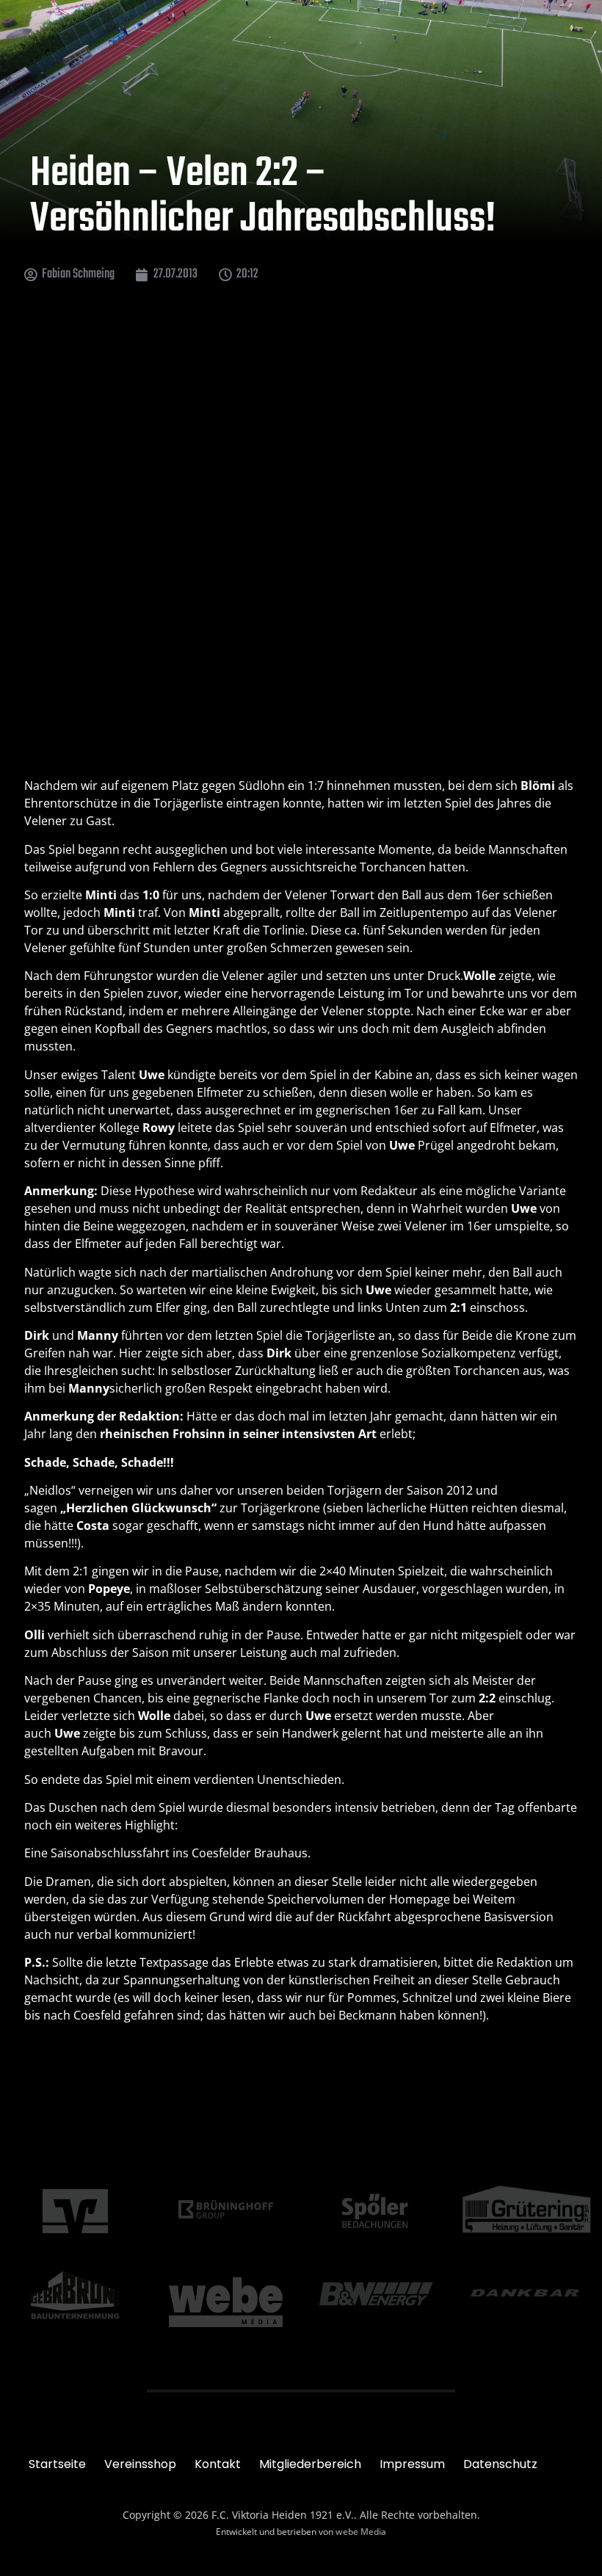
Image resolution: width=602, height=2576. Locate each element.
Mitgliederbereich (310, 2464)
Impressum (412, 2464)
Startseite (57, 2464)
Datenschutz (500, 2464)
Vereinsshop (140, 2464)
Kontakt (218, 2464)
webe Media (361, 2532)
